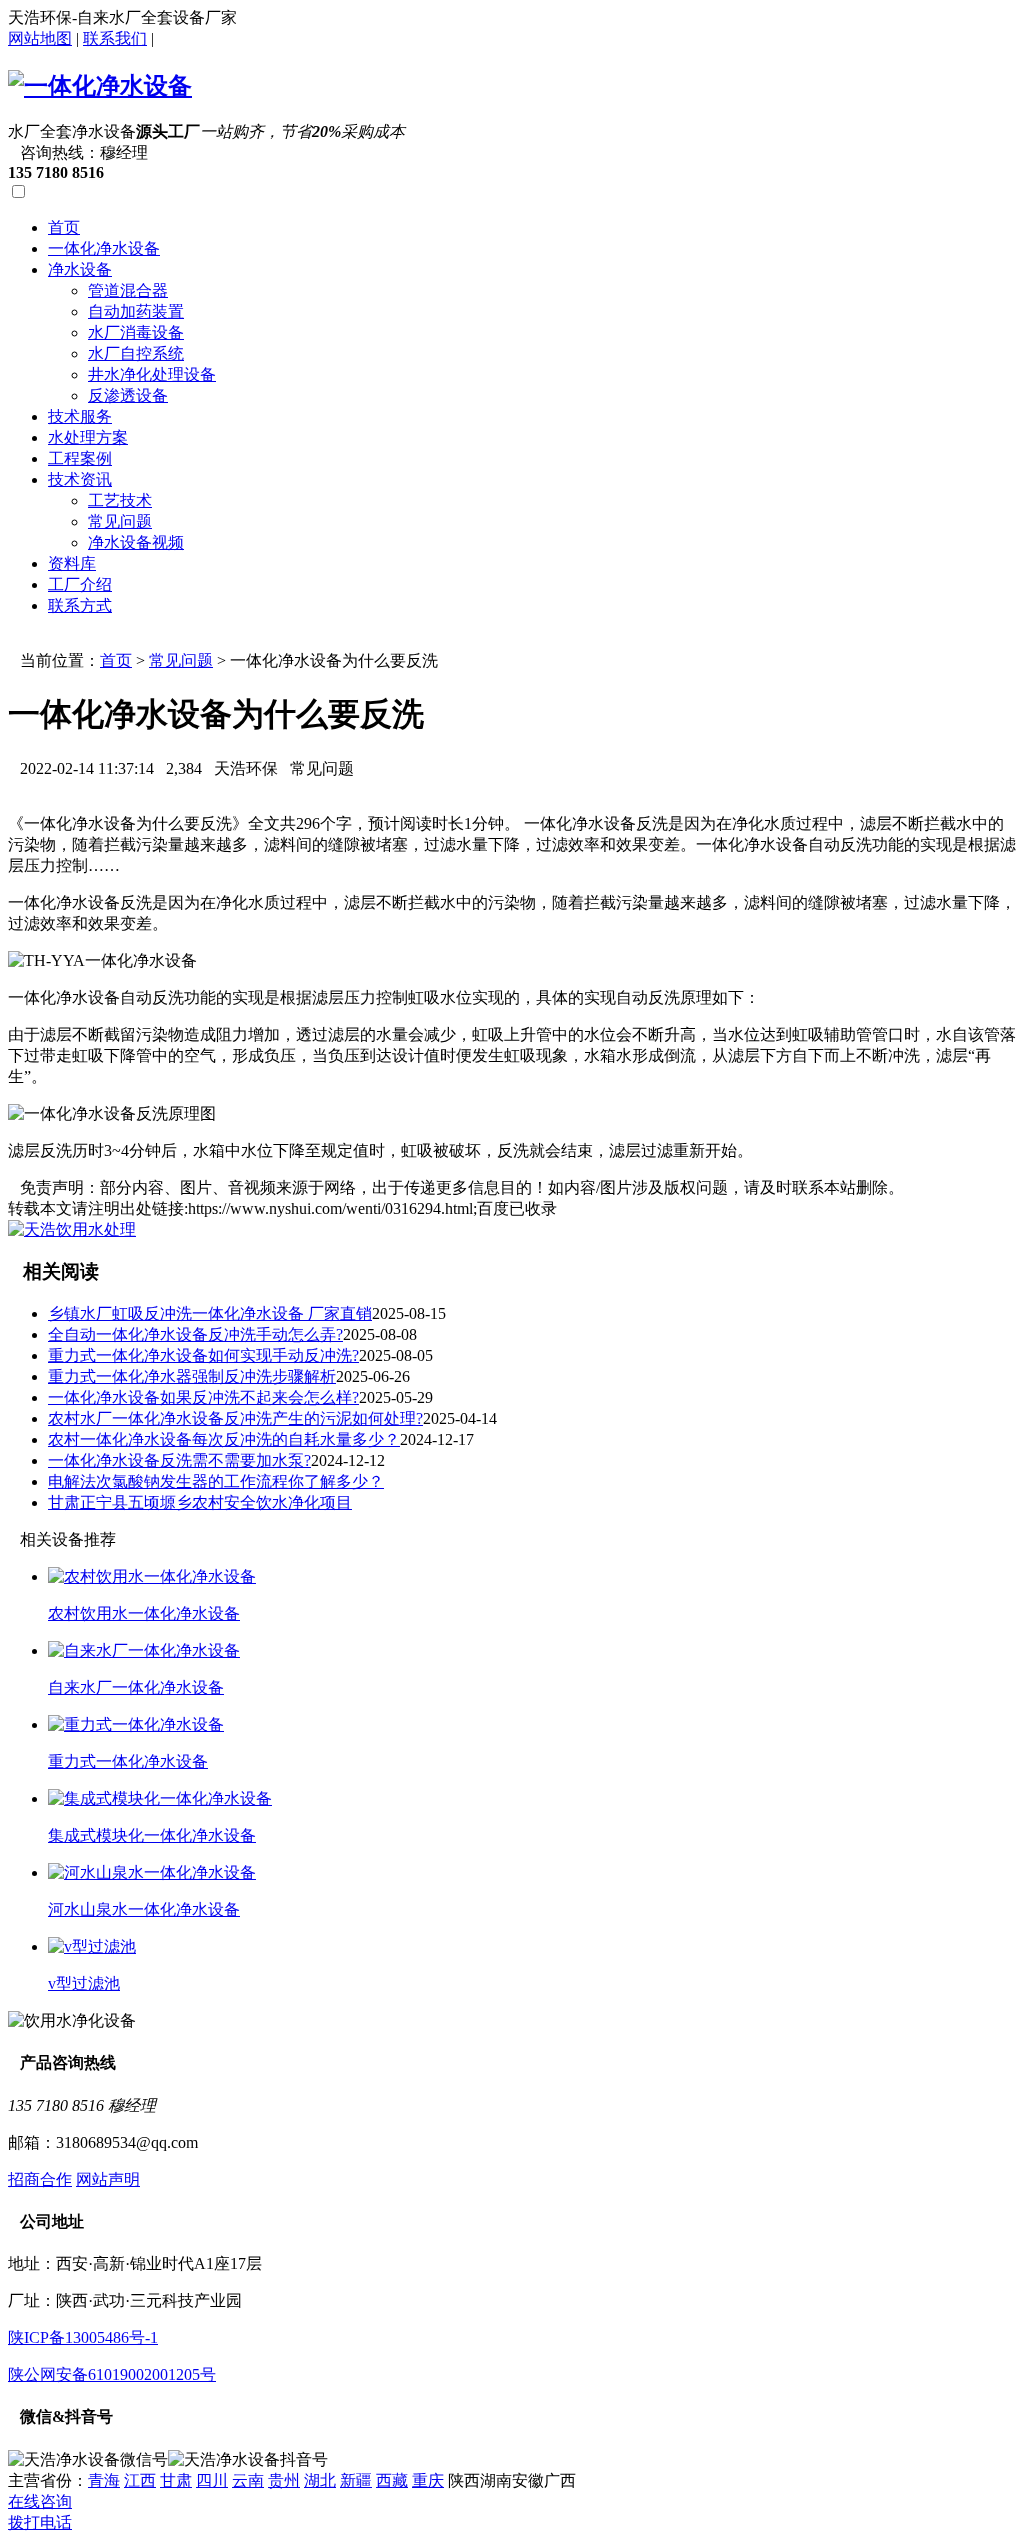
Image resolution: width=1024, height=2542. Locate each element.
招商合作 (40, 2179)
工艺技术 (120, 500)
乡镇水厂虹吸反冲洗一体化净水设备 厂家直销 (210, 1313)
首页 (64, 227)
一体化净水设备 (104, 248)
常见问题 (120, 521)
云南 (248, 2480)
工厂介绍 (80, 584)
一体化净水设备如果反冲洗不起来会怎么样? (203, 1397)
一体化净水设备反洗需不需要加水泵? (179, 1460)
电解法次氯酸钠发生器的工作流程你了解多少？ (216, 1481)
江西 (140, 2480)
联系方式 (80, 605)
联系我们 (115, 38)
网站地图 (40, 38)
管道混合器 (128, 290)
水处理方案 (88, 437)
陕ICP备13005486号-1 (83, 2337)
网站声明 (108, 2179)
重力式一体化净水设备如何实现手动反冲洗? (203, 1355)
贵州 (284, 2480)
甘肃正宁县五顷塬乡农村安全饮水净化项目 (200, 1502)
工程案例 (80, 458)
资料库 (72, 563)
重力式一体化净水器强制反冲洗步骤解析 (192, 1376)
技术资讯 (80, 479)
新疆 (356, 2480)
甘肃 (176, 2480)
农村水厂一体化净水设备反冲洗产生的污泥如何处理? (235, 1418)
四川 (212, 2480)
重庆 (428, 2480)
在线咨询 (40, 2501)
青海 (104, 2480)
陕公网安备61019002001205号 (112, 2374)
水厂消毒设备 (136, 332)
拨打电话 (40, 2522)
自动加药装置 (136, 311)
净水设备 (80, 269)
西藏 (392, 2480)
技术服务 (80, 416)
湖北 (320, 2480)
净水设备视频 (136, 542)
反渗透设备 (128, 395)
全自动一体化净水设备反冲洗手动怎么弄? (195, 1334)
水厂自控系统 (136, 353)
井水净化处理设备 (152, 374)
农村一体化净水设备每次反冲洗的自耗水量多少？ (224, 1439)
